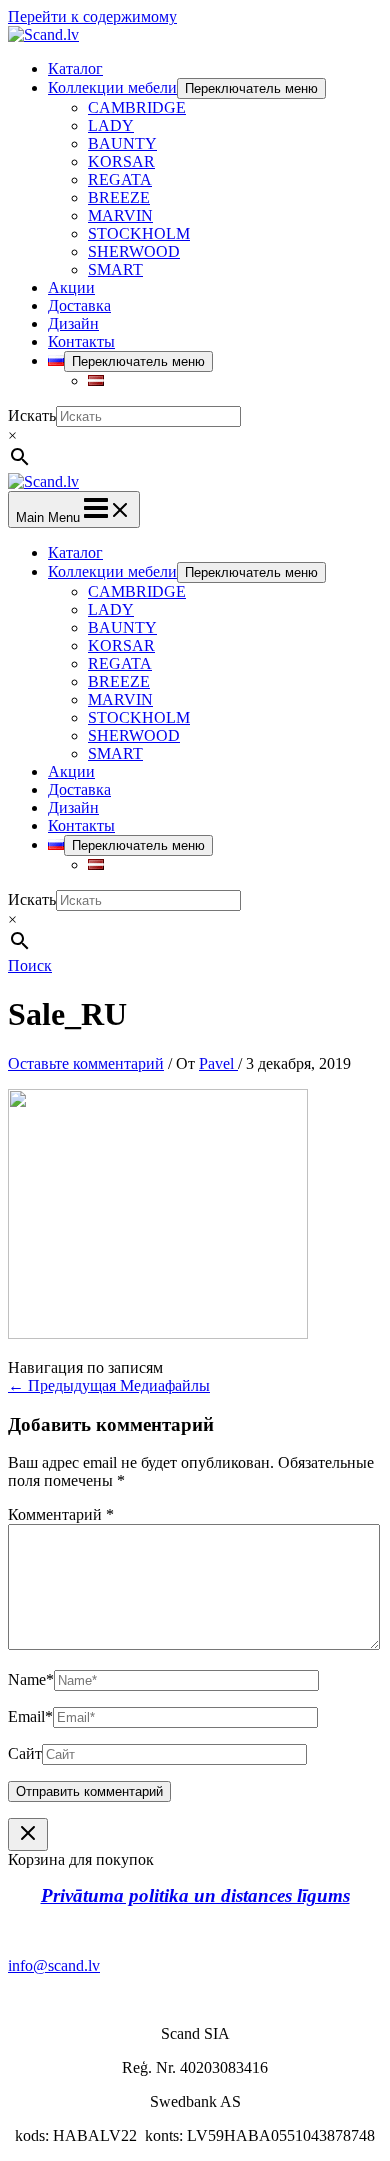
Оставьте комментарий (86, 1063)
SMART (115, 269)
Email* (30, 1716)
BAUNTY (122, 143)
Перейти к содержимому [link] (92, 16)
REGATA (120, 179)
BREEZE (119, 197)
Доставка (79, 305)
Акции (71, 287)
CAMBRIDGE (137, 107)
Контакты (81, 341)
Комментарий (61, 1514)
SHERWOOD (134, 251)
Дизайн (73, 323)
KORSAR (121, 161)
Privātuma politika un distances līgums (195, 1895)
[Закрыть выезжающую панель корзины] (28, 1834)
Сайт (25, 1753)
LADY (111, 125)
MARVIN (120, 215)
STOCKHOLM (139, 233)
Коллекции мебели (112, 87)
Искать (32, 415)
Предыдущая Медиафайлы (109, 1385)
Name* (31, 1679)
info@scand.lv (54, 1965)
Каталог (75, 68)
